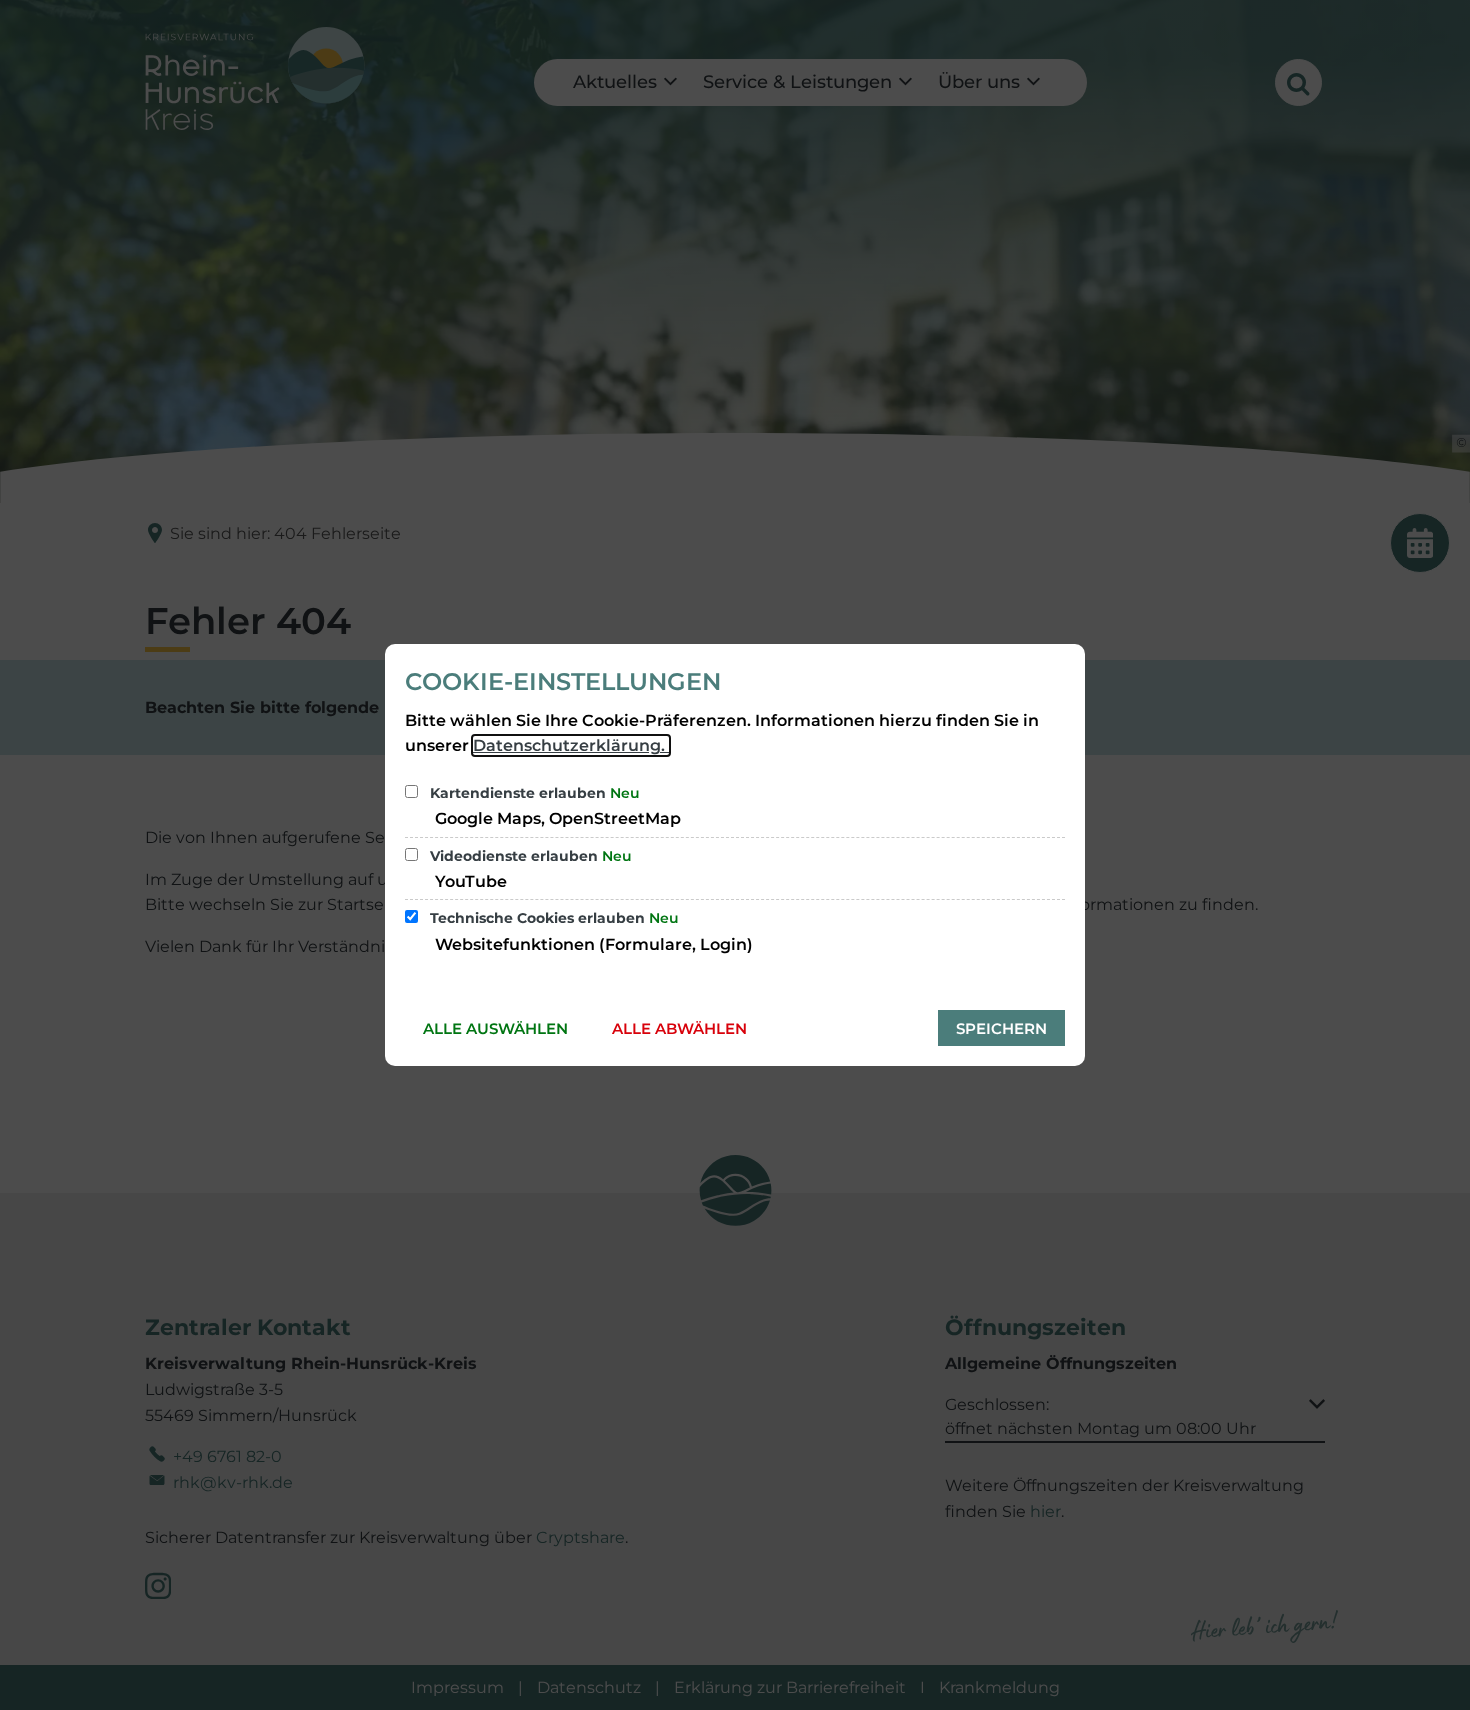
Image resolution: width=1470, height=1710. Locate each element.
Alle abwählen (679, 1028)
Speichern (1001, 1028)
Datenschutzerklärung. (571, 745)
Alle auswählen (495, 1028)
